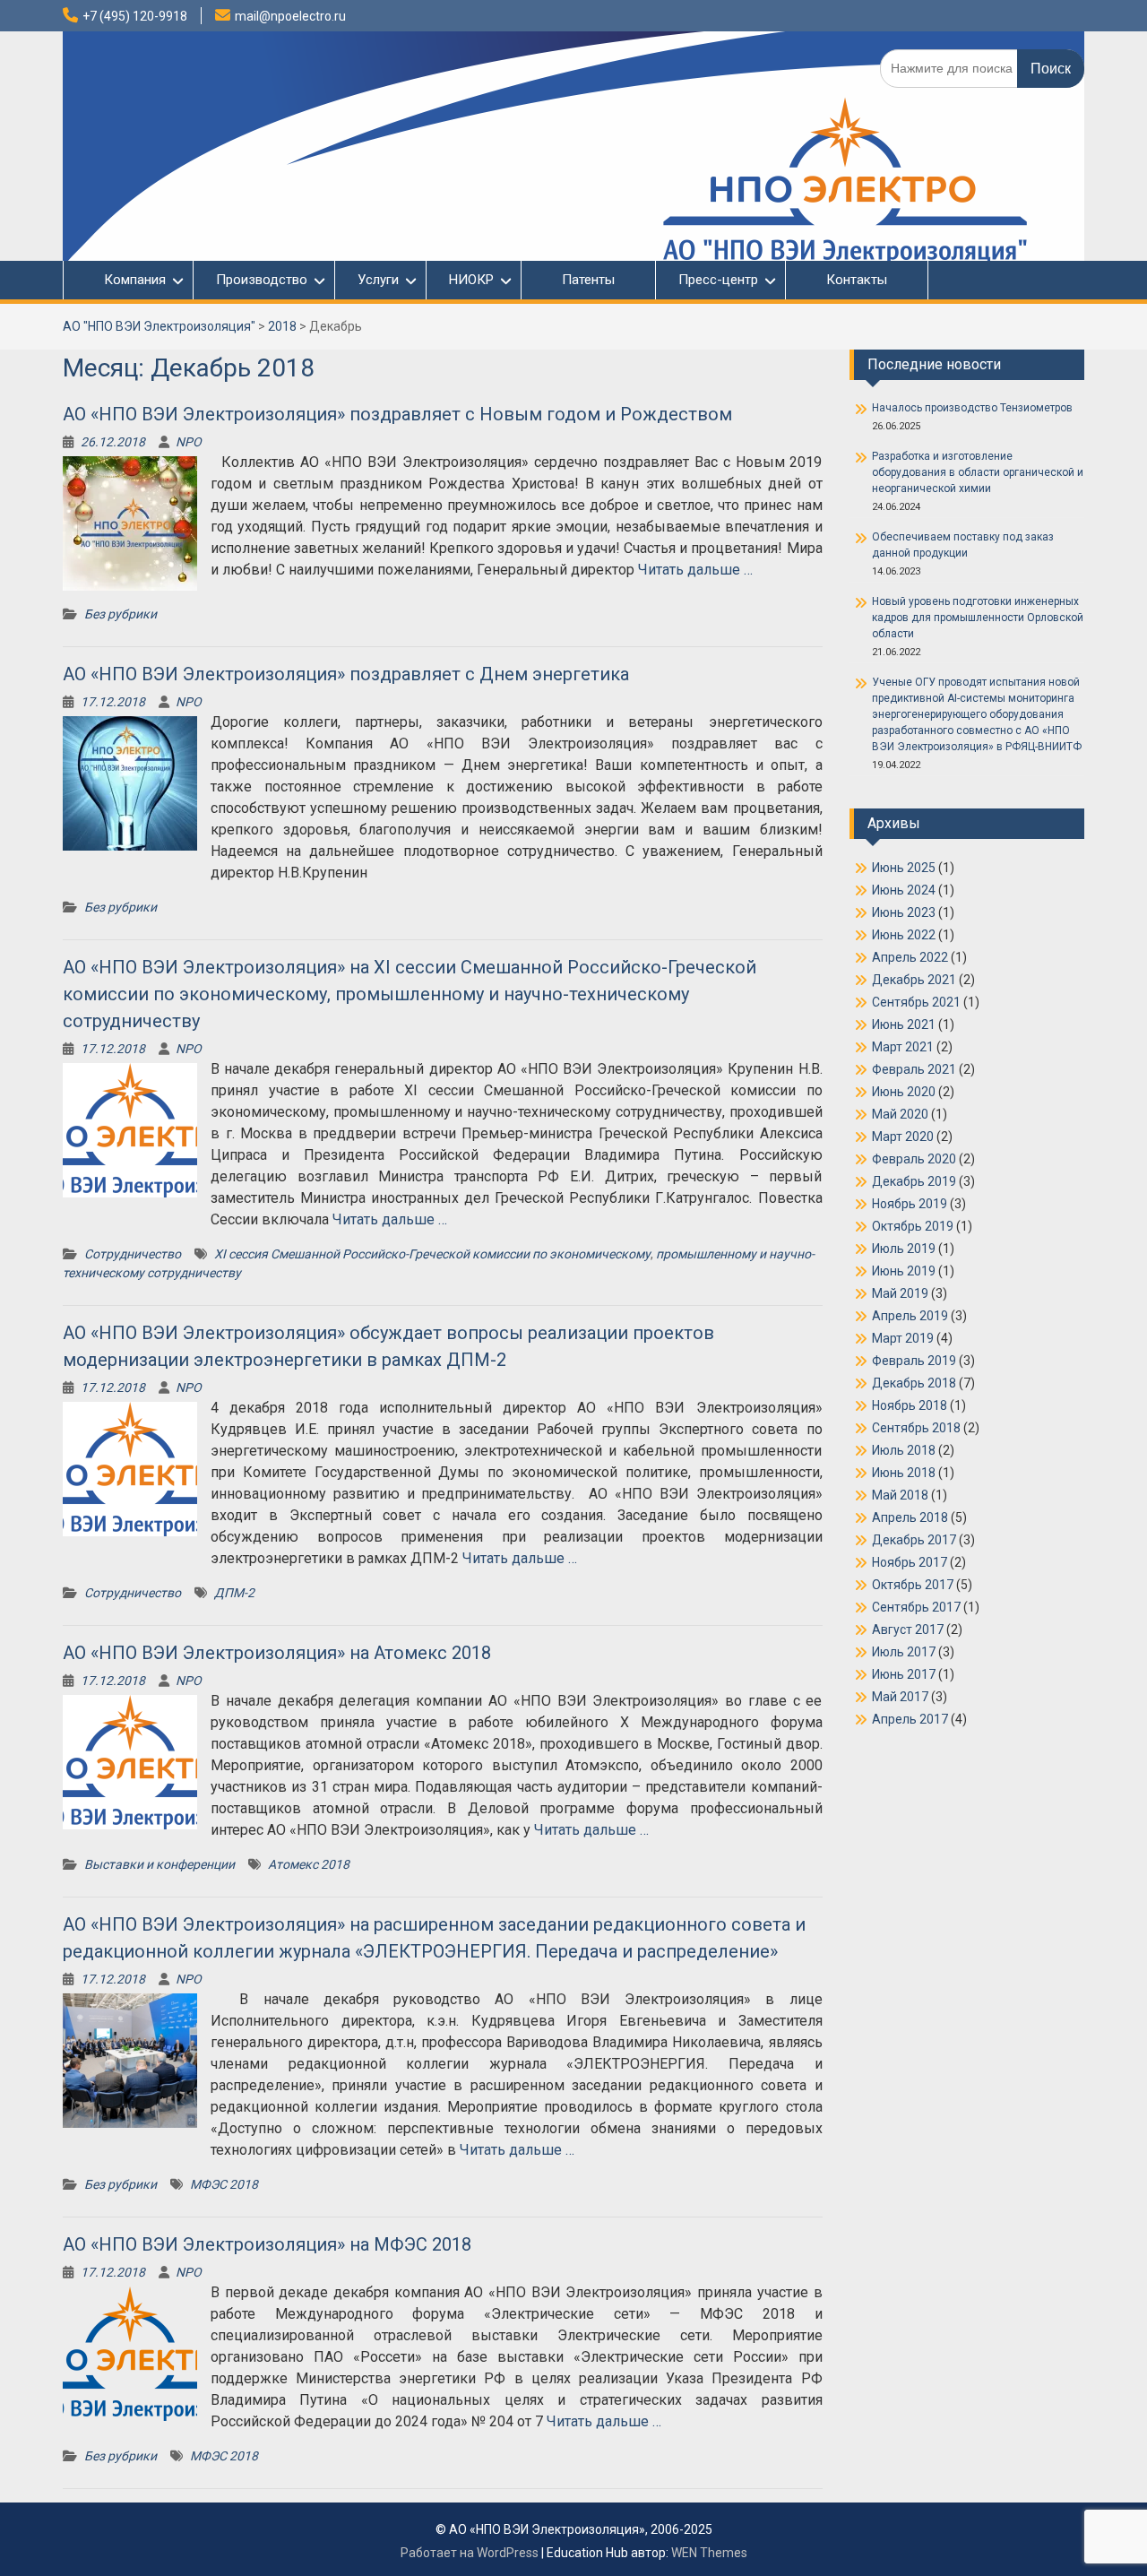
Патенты (588, 280)
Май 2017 (900, 1697)
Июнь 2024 (904, 890)
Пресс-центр (718, 280)
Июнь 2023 (904, 912)
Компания (126, 280)
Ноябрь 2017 (910, 1562)
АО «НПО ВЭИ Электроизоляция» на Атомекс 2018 (277, 1653)
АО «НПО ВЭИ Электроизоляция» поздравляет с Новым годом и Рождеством (397, 414)
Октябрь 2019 (913, 1226)
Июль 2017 (904, 1652)
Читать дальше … (695, 570)
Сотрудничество (133, 1254)
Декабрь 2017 (914, 1540)
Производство (262, 280)
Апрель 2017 (910, 1719)
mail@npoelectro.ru (290, 16)
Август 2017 (908, 1629)
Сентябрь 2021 (916, 1002)
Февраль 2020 (914, 1159)
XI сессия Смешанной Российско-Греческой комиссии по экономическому (432, 1254)
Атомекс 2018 (309, 1864)
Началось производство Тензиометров (972, 408)
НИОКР (471, 280)
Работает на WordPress (470, 2553)
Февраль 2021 (914, 1069)
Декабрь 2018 (914, 1383)
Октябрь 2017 (913, 1585)
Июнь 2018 (904, 1473)
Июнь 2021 (904, 1024)
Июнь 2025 (904, 868)
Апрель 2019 (910, 1316)
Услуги (378, 280)
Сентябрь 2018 (916, 1428)
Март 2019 (903, 1338)
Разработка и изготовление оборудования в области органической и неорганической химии (978, 472)
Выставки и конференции (160, 1864)
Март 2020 (903, 1137)
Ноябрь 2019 (910, 1204)
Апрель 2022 (910, 957)
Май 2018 (900, 1495)
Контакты (857, 280)
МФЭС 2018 (224, 2184)
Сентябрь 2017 (916, 1607)
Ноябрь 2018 (910, 1405)
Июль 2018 (904, 1450)
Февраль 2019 (914, 1361)
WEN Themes (709, 2553)
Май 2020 (900, 1114)
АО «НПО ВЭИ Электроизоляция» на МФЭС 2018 (267, 2244)
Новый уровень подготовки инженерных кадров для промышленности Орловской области (978, 618)
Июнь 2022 (904, 935)
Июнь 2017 (904, 1674)
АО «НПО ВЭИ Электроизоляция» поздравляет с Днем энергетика (346, 674)
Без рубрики (121, 614)
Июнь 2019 (904, 1271)
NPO (189, 442)
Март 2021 (903, 1047)
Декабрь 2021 (914, 980)
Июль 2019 (904, 1249)
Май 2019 (900, 1293)
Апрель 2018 (910, 1517)
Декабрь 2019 (914, 1181)
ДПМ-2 (234, 1593)
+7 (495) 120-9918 (135, 16)
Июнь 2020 (904, 1092)
